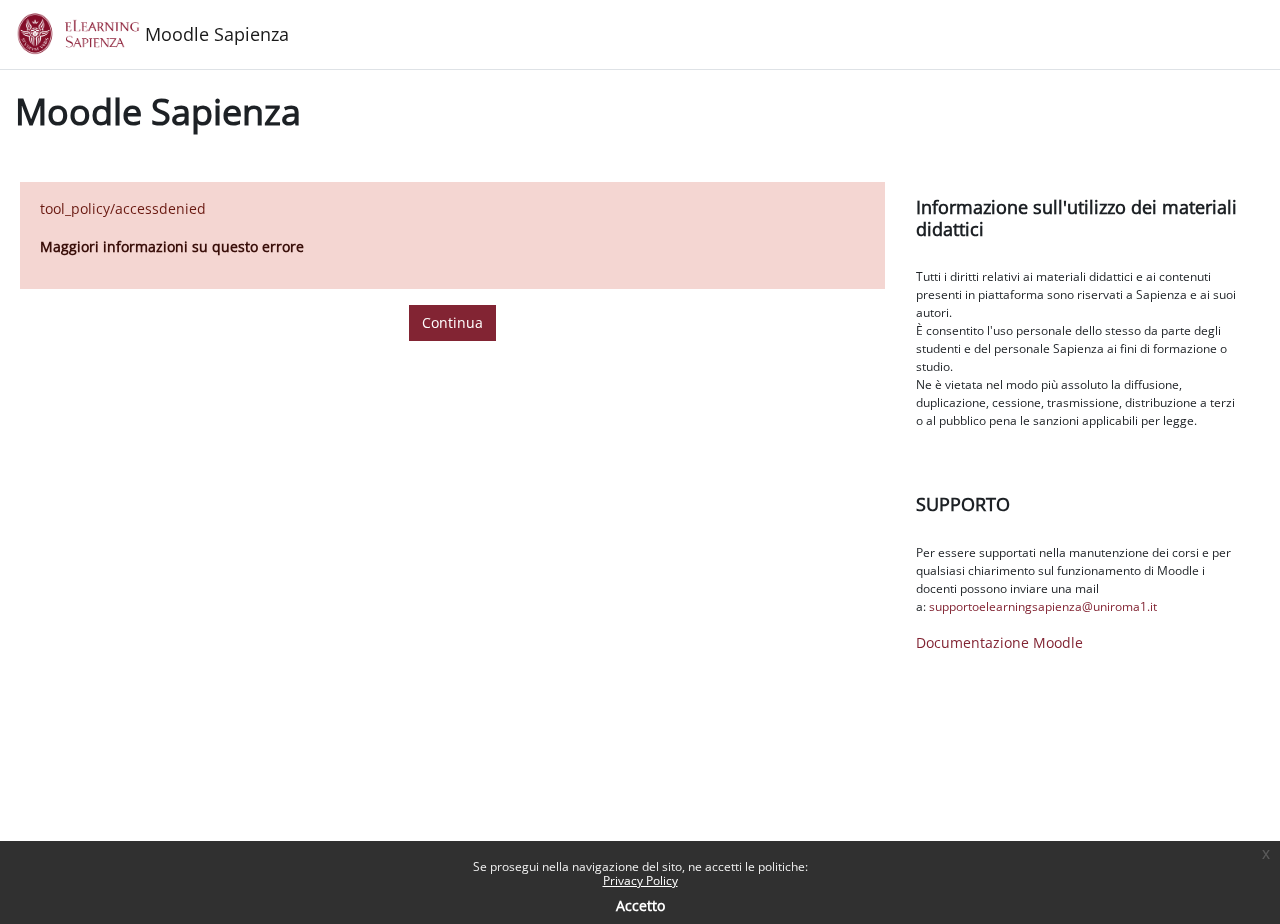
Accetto (640, 905)
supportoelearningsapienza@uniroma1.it (1043, 606)
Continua (452, 322)
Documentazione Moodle (999, 642)
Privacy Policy (640, 880)
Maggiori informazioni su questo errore (172, 246)
